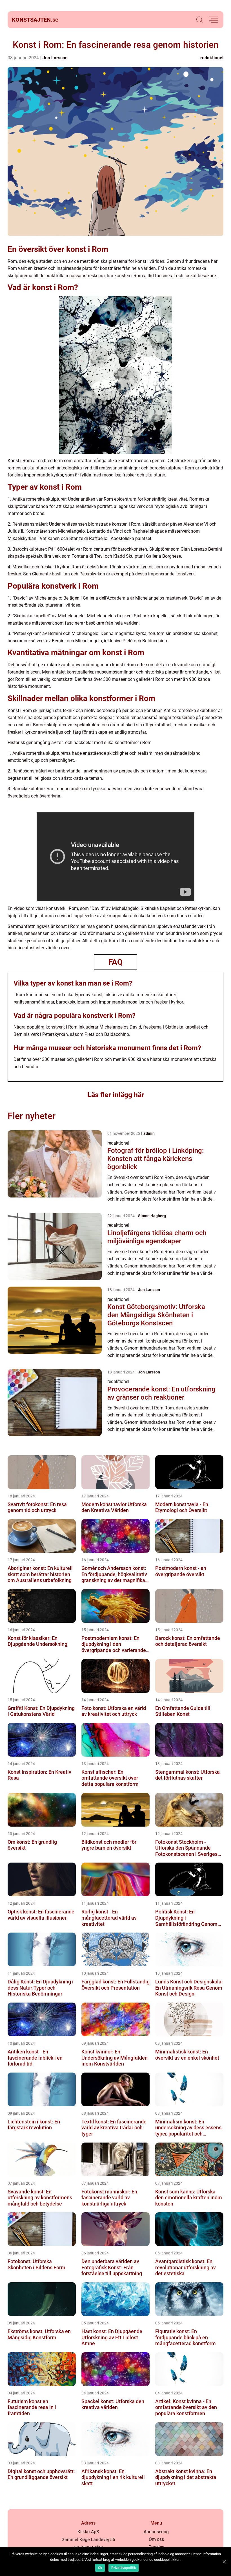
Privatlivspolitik (124, 2568)
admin (149, 1133)
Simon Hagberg (152, 1216)
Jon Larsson (55, 58)
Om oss (156, 2539)
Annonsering (156, 2532)
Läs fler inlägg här (116, 1095)
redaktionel (212, 58)
